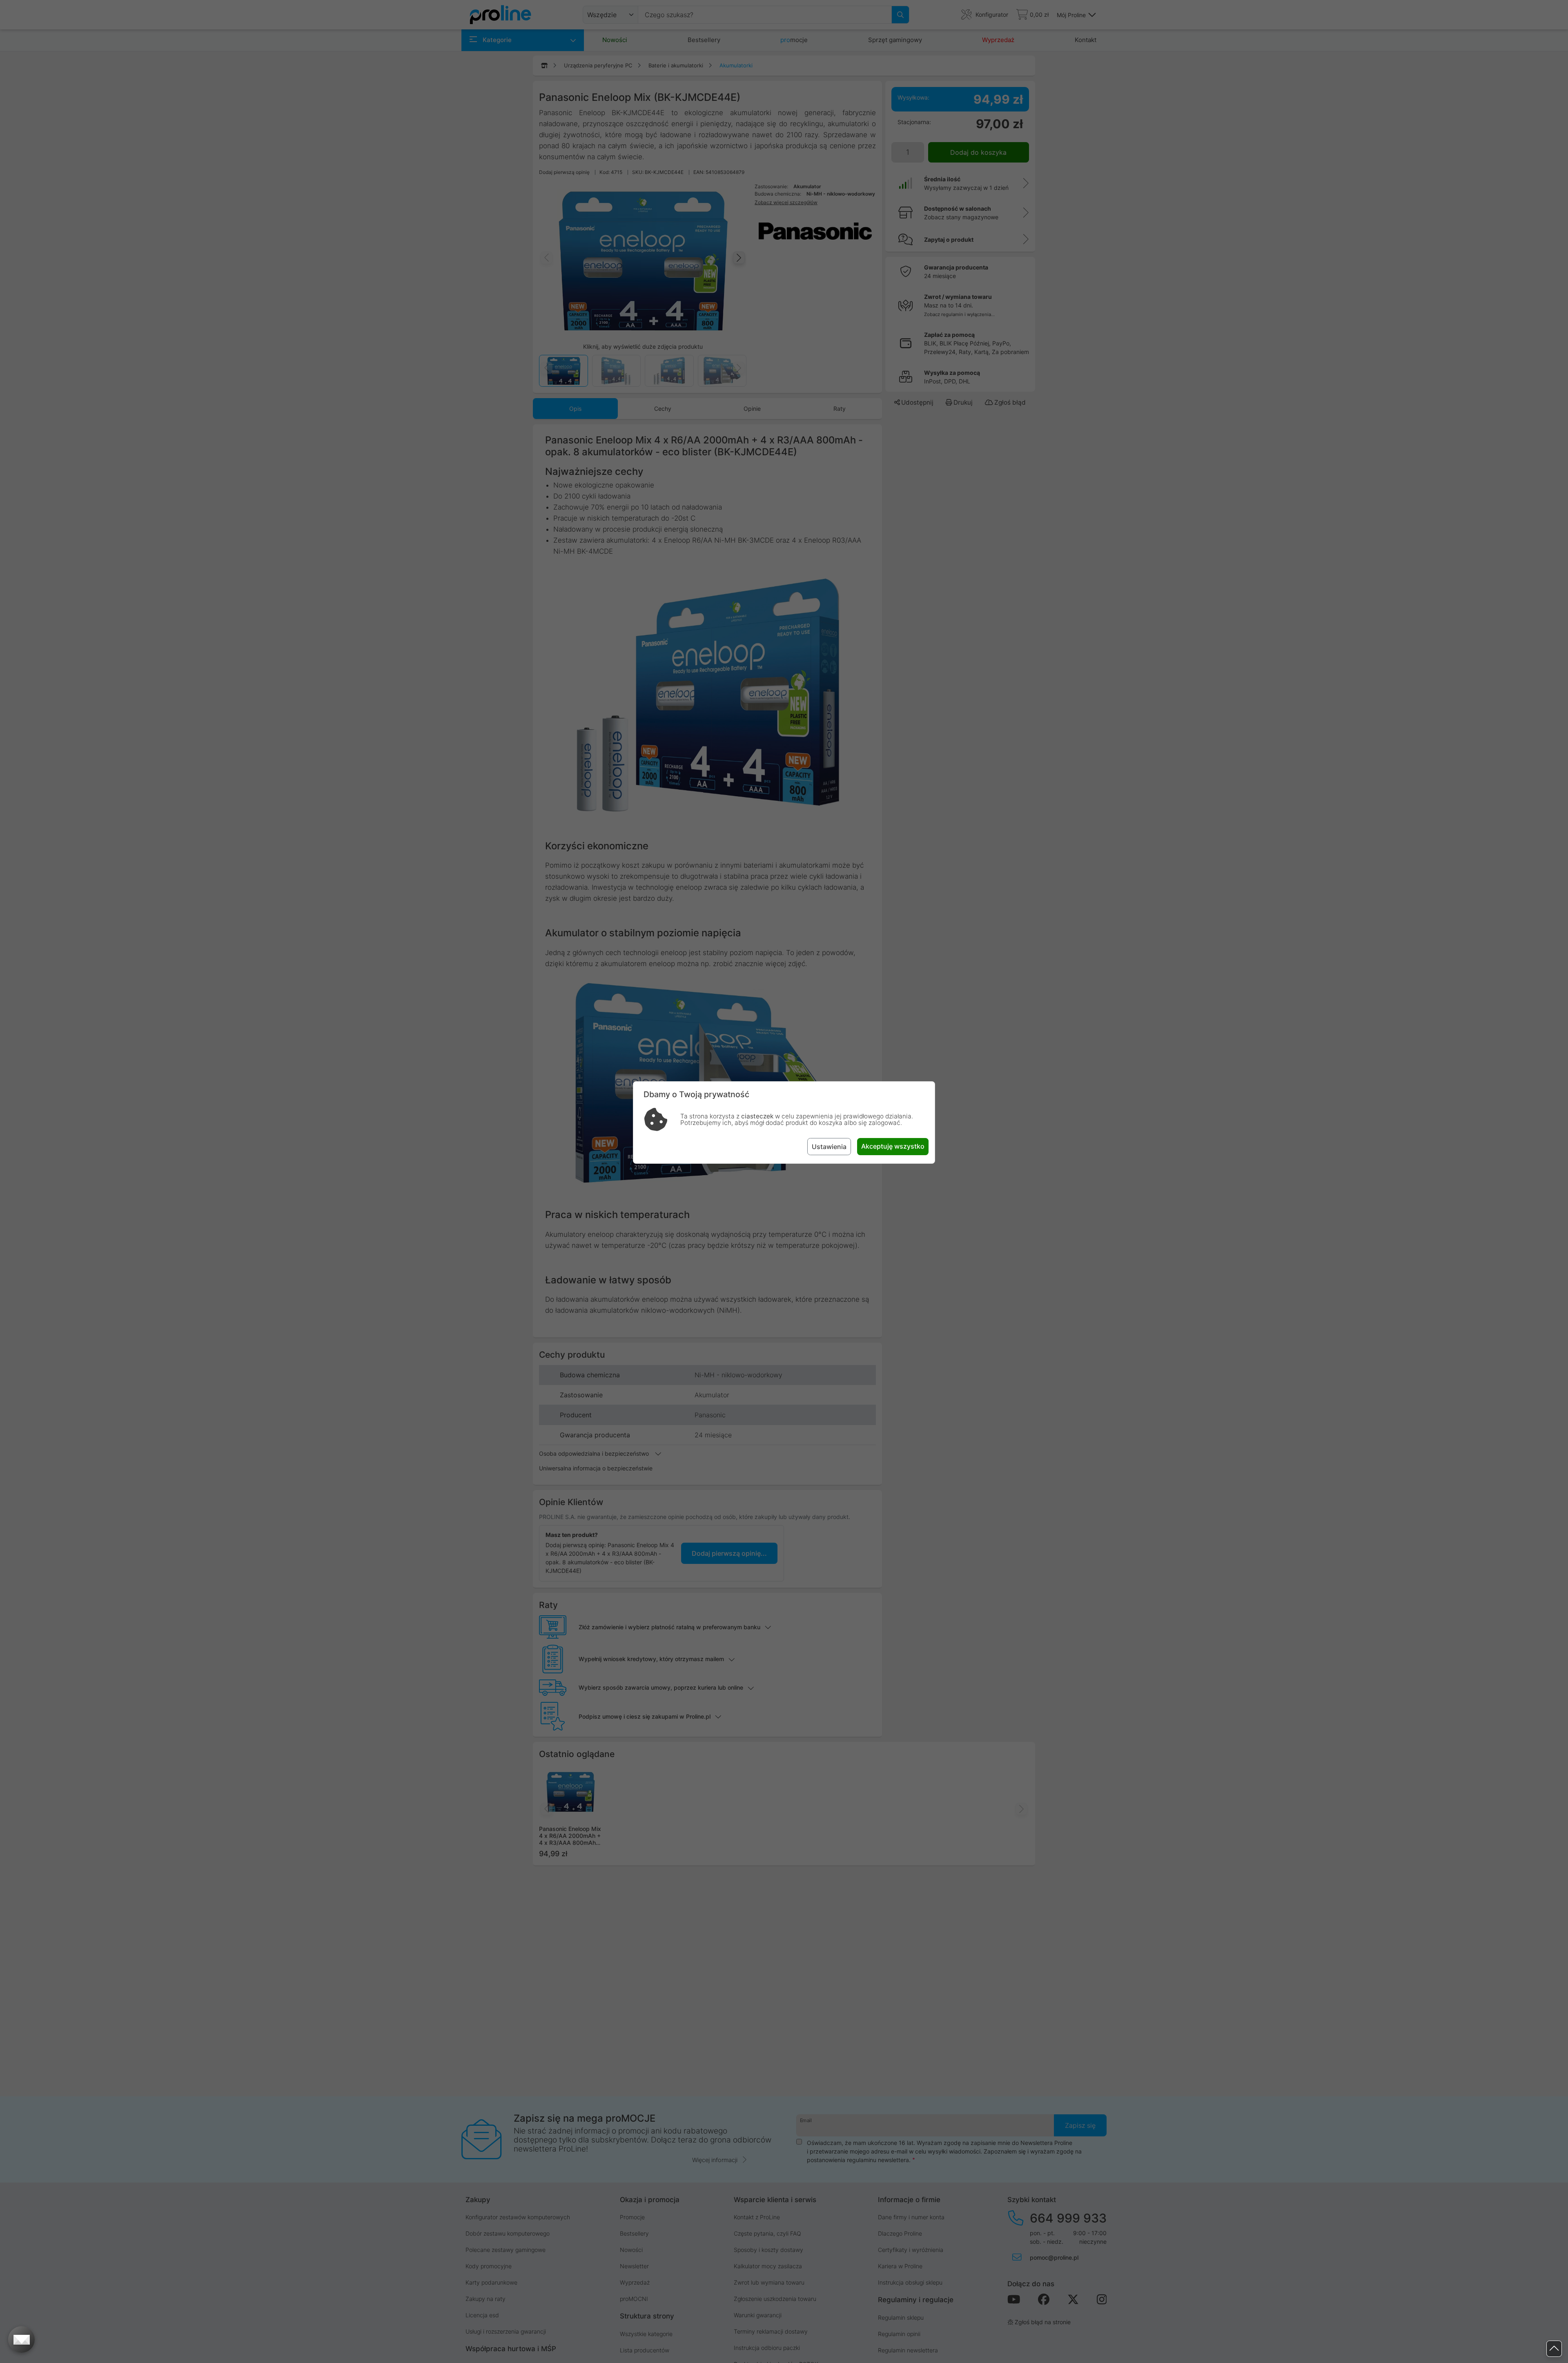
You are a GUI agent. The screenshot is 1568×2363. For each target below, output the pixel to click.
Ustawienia (829, 1147)
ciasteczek (757, 1116)
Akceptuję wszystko (893, 1146)
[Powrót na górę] (1554, 2349)
